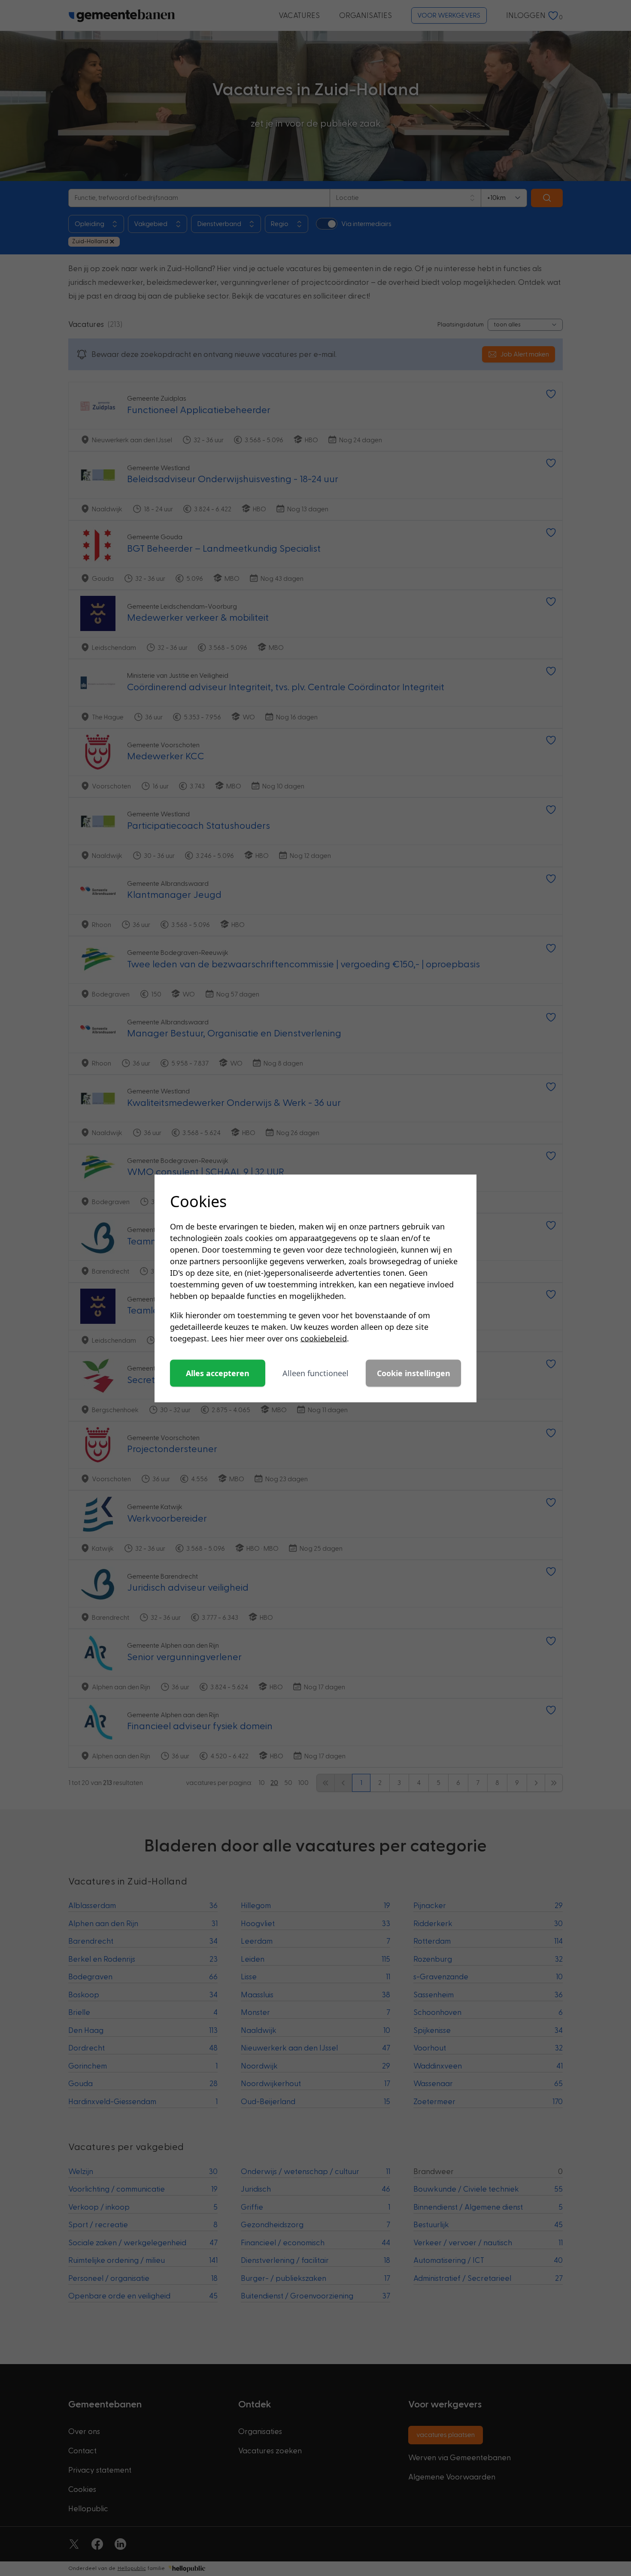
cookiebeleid (324, 1338)
